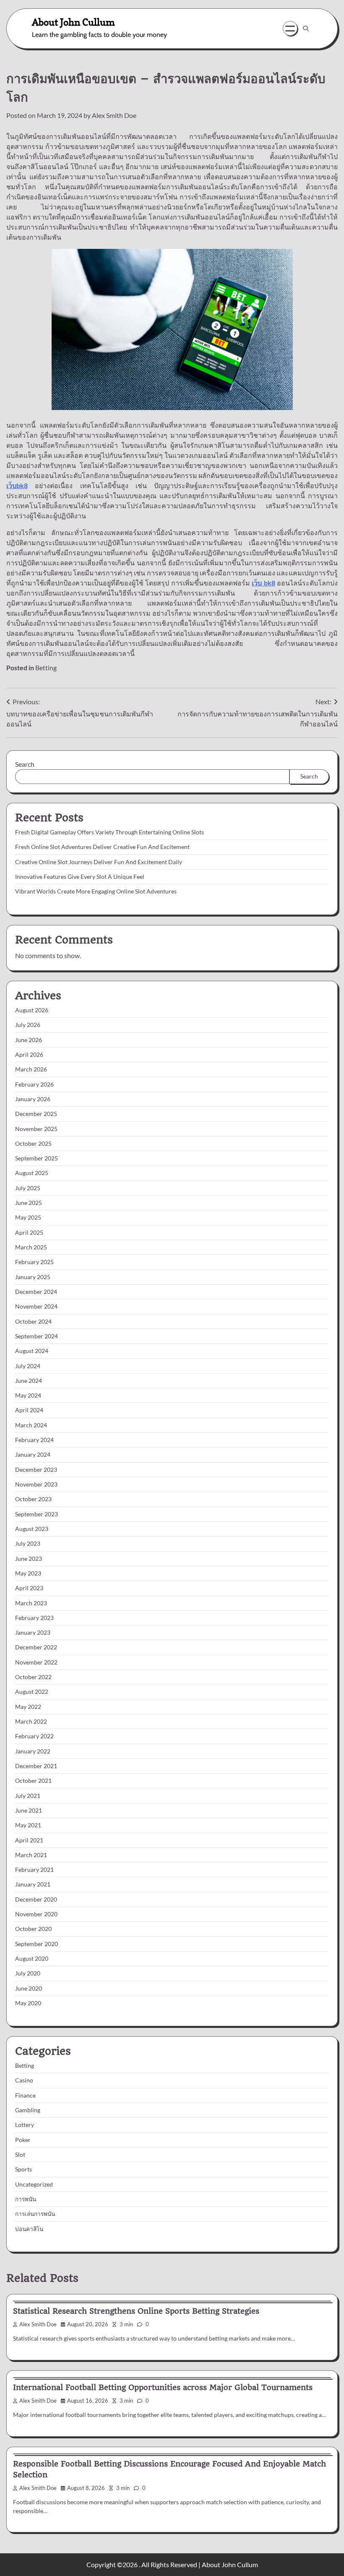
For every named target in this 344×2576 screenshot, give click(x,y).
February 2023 (34, 1618)
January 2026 (33, 1099)
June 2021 (29, 1811)
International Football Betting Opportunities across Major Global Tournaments (163, 2387)
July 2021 (28, 1796)
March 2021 (31, 1855)
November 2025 (36, 1129)
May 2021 (28, 1825)
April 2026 (29, 1055)
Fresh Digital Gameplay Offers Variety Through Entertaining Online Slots (109, 832)
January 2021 (33, 1884)
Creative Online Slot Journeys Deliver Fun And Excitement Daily (99, 862)
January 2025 (33, 1277)
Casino (24, 2080)
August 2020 (32, 1959)
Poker (23, 2140)
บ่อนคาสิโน (29, 2229)
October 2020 (33, 1929)
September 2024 (36, 1336)
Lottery (25, 2125)
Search (25, 764)
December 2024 (36, 1292)
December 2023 (36, 1470)
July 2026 (28, 1025)
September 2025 (36, 1158)
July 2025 (28, 1188)
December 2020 (36, 1899)
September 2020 (36, 1944)
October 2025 (33, 1144)
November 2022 (36, 1662)
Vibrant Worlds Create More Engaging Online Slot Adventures (96, 891)
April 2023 (29, 1588)
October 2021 (33, 1781)
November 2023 (36, 1484)
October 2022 (33, 1677)
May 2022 (28, 1707)
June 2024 (29, 1381)
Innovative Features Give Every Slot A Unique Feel (80, 877)
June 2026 (29, 1040)
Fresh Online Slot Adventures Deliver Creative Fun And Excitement (102, 847)
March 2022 (31, 1722)
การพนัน (26, 2199)
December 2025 (36, 1114)
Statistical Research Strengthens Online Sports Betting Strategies (136, 2311)
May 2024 (28, 1395)
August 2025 (32, 1173)
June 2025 (29, 1203)
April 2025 (29, 1233)
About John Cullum (73, 22)
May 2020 (28, 2003)
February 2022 (34, 1736)
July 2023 (28, 1544)
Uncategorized (34, 2184)
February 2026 (34, 1084)
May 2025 (28, 1217)
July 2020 (28, 1973)
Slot (20, 2155)
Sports (23, 2169)
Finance (25, 2095)
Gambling (28, 2110)
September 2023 (36, 1514)
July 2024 (28, 1366)
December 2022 (36, 1647)
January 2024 (33, 1455)
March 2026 (31, 1069)
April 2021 (29, 1840)
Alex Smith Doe (114, 115)
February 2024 (34, 1440)
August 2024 (32, 1351)
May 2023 (28, 1573)
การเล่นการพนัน (35, 2214)
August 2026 (32, 1010)
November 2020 (36, 1914)
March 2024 (31, 1425)
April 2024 (29, 1410)
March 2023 (31, 1603)
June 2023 (29, 1559)
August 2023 (32, 1529)
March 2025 (31, 1247)
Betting (46, 668)
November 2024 (36, 1306)
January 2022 (33, 1751)
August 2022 (32, 1692)
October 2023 (33, 1499)
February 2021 (34, 1870)
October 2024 (33, 1322)
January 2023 (33, 1633)
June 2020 (29, 1988)
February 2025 (34, 1262)
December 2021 (36, 1766)
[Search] (306, 29)
